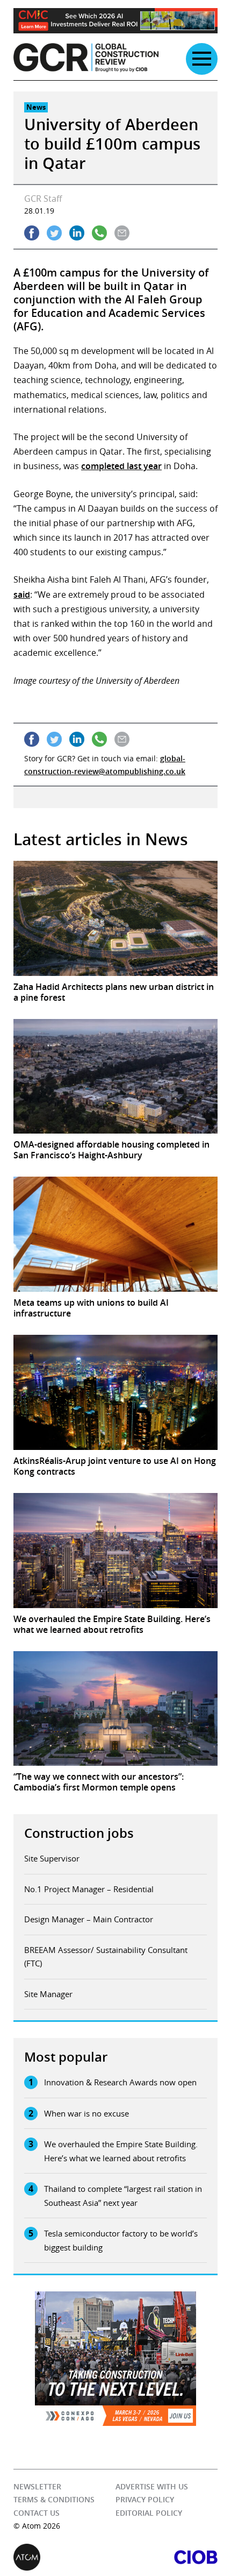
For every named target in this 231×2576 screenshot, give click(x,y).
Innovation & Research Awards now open (120, 2082)
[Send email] (122, 233)
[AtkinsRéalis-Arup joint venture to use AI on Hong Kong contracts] (115, 1392)
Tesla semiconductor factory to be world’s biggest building (121, 2240)
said (22, 595)
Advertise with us (152, 2486)
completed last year (121, 466)
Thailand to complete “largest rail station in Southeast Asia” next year (123, 2196)
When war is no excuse (86, 2113)
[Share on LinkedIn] (77, 233)
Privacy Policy (145, 2500)
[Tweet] (54, 233)
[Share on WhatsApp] (99, 233)
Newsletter (37, 2486)
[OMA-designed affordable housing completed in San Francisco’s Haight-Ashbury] (115, 1077)
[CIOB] (167, 2557)
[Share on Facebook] (32, 233)
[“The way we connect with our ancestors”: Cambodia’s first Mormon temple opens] (115, 1709)
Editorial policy (149, 2513)
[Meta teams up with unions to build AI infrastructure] (115, 1234)
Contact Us (37, 2513)
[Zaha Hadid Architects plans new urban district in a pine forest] (115, 918)
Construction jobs (79, 1833)
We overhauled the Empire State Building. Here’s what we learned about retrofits (121, 2151)
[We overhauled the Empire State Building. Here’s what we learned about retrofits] (115, 1551)
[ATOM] (64, 2557)
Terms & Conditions (54, 2500)
